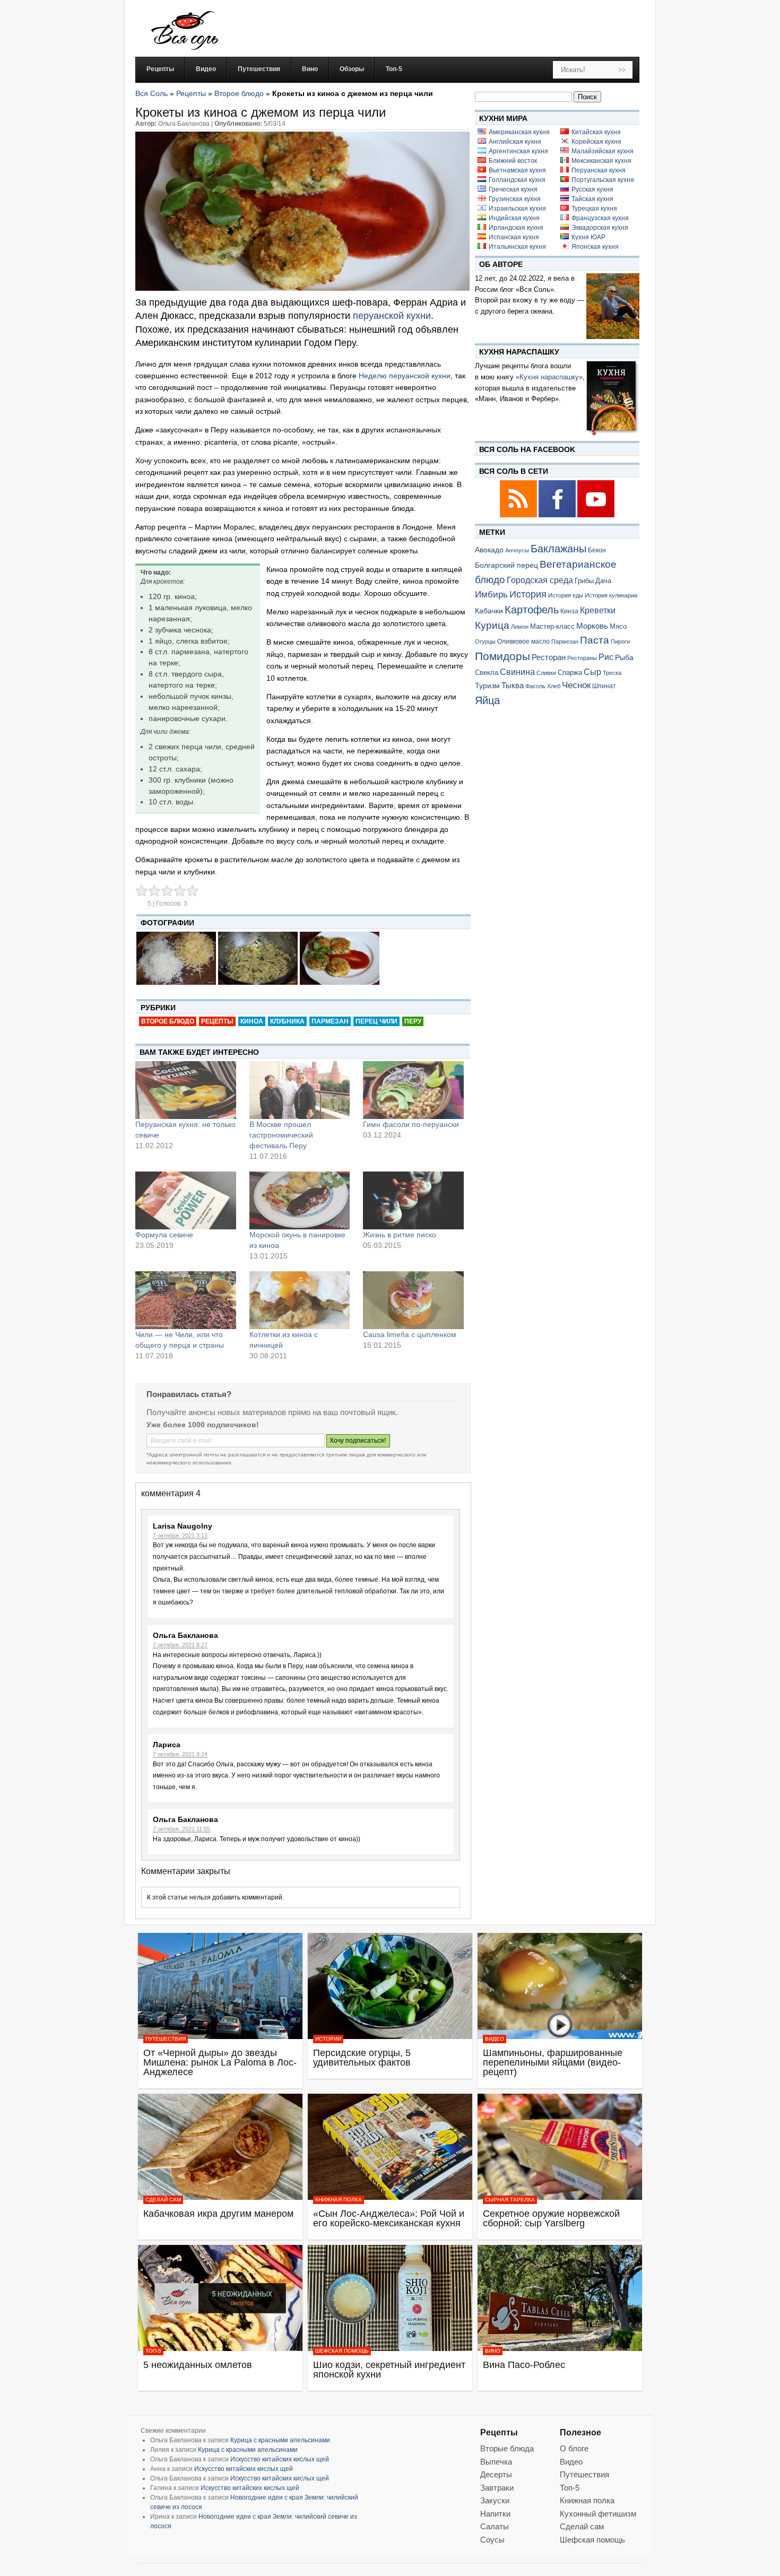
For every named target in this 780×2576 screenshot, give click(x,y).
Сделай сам (163, 2200)
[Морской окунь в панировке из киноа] (300, 1200)
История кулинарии (611, 595)
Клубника (287, 1021)
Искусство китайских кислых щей (280, 2459)
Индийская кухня (514, 218)
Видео (495, 2039)
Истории (328, 2039)
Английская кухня (515, 142)
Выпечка (496, 2462)
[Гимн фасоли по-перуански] (413, 1090)
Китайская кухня (596, 132)
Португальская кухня (603, 180)
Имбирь (491, 595)
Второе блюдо (239, 93)
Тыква (513, 686)
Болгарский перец (506, 565)
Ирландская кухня (516, 228)
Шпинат (604, 686)
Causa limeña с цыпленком (410, 1334)
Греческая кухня (513, 189)
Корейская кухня (596, 142)
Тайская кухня (592, 199)
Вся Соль (151, 93)
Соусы (492, 2540)
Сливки (546, 673)
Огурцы (485, 641)
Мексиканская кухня (601, 161)
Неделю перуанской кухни (405, 376)
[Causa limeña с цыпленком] (413, 1300)
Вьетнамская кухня (517, 170)
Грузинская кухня (515, 199)
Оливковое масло (523, 641)
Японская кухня (595, 247)
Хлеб (554, 686)
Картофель (532, 610)
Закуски (495, 2500)
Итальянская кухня (517, 247)
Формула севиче (164, 1235)
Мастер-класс (552, 627)
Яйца (487, 700)
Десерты (496, 2474)
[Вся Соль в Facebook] (558, 515)
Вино (493, 2351)
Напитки (495, 2514)
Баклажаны (558, 549)
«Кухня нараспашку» (549, 377)
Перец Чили (376, 1021)
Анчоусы (517, 550)
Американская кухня (519, 132)
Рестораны (582, 658)
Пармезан (330, 1021)
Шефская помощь (342, 2351)
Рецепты (191, 93)
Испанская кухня (514, 237)
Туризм (487, 686)
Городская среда (540, 580)
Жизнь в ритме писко (400, 1235)
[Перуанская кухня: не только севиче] (186, 1090)
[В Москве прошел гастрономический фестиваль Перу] (300, 1090)
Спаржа (570, 673)
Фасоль (535, 686)
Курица (492, 625)
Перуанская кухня (599, 170)
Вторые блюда (507, 2448)
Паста (595, 640)
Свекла (487, 673)
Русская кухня (592, 189)
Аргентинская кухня (518, 151)
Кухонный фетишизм (598, 2514)
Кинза (569, 611)
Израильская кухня (517, 209)
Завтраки (497, 2488)
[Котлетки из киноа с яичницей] (300, 1300)
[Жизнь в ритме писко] (413, 1200)
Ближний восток (513, 161)
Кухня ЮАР (588, 237)
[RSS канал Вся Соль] (519, 515)
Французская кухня (600, 218)
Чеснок (576, 685)
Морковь (592, 626)
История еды (566, 595)
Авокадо (489, 550)
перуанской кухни (392, 316)
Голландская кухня (517, 180)
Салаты (495, 2526)
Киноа (252, 1021)
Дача (603, 581)
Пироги (620, 641)
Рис (606, 657)
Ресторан (549, 657)
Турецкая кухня (594, 209)
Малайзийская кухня (603, 151)
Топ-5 (153, 2351)
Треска (612, 673)
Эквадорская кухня (600, 228)
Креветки (598, 610)
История (528, 594)
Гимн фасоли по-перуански (411, 1124)
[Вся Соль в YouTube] (596, 515)
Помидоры (502, 656)
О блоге (574, 2448)
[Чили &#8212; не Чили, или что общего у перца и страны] (186, 1300)
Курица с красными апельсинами (280, 2440)
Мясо (618, 626)
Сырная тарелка (510, 2200)
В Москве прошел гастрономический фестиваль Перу (281, 1135)
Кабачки (489, 611)
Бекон (597, 550)
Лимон (520, 627)
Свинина (517, 672)
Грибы (584, 581)
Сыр (592, 672)
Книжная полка (339, 2200)
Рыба (624, 657)
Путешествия (166, 2039)
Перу (413, 1021)
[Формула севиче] (186, 1200)
